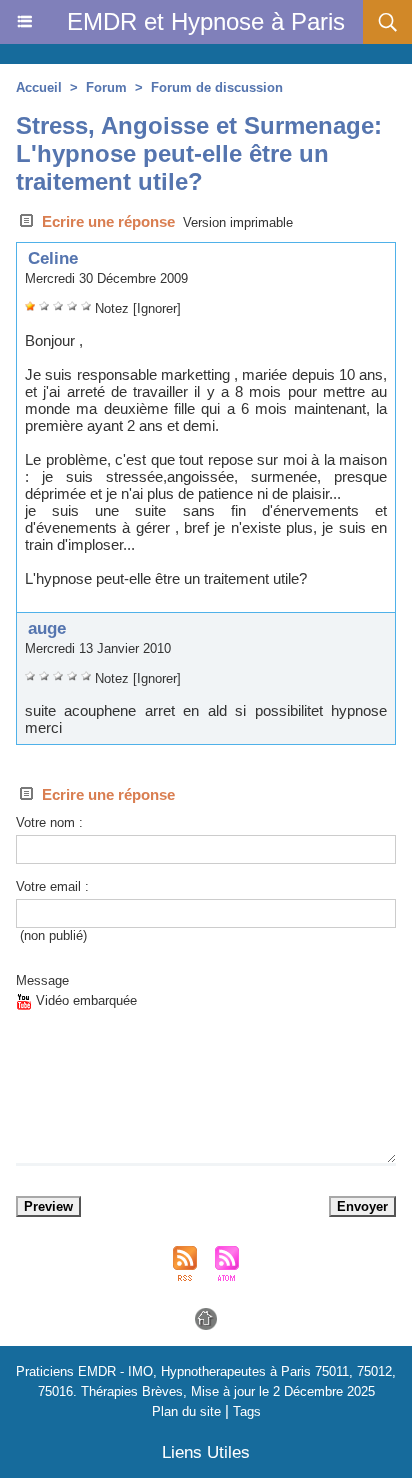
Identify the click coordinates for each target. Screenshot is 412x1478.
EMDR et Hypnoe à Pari (206, 21)
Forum (106, 87)
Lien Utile (206, 1452)
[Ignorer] (157, 308)
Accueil (39, 87)
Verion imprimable (238, 222)
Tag (247, 1411)
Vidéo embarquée (84, 1000)
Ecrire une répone (106, 221)
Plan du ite (186, 1411)
